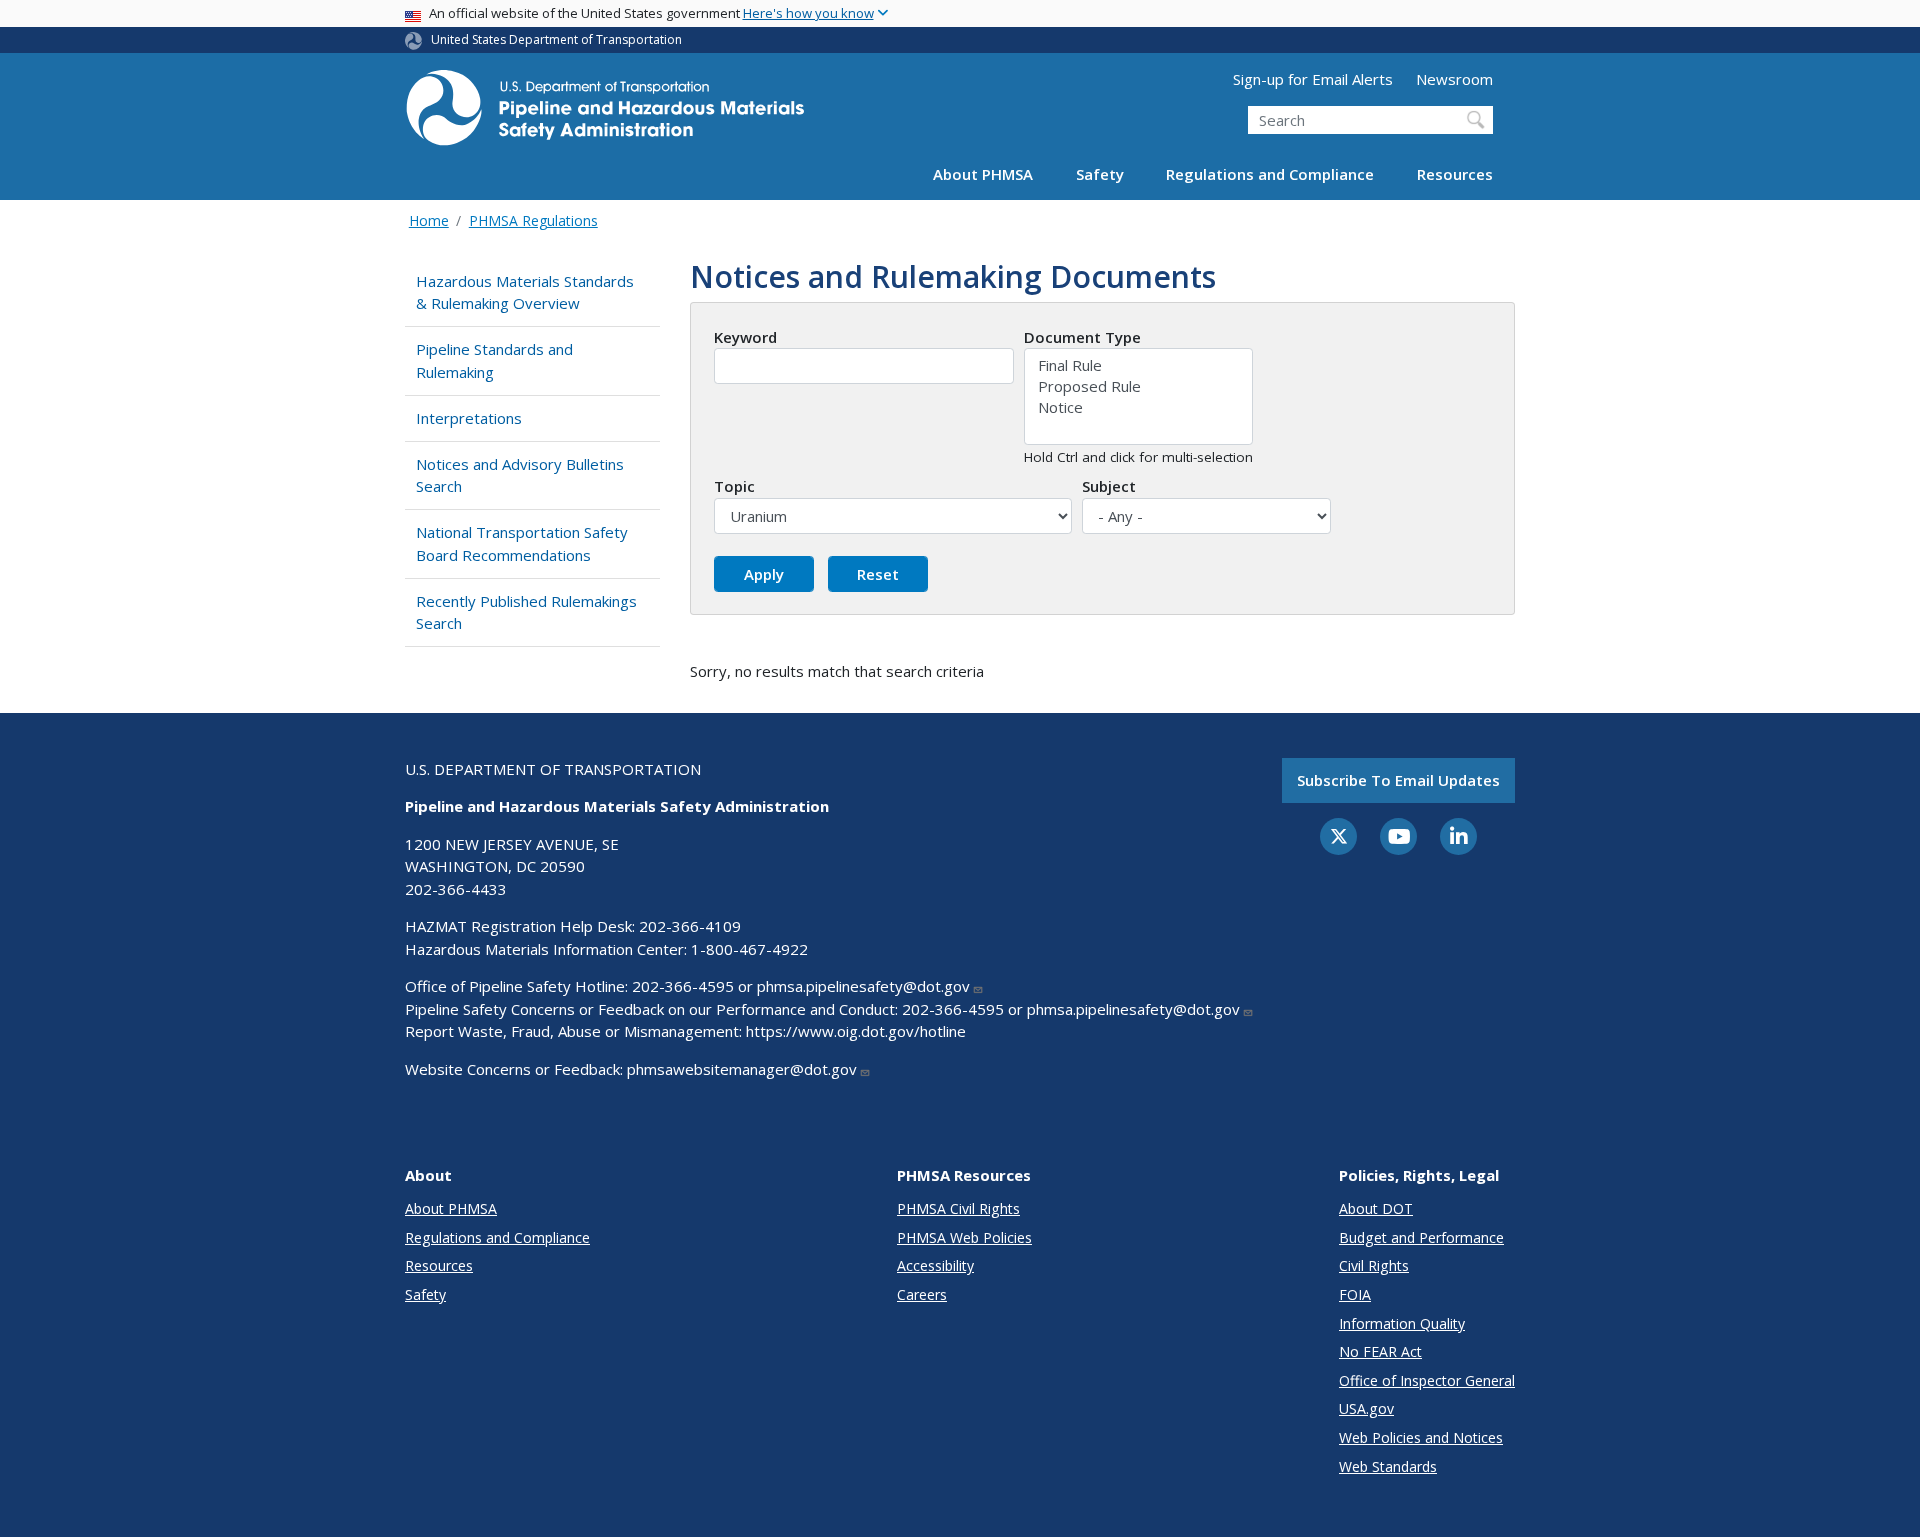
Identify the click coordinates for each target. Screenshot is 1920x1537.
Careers (922, 1294)
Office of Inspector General (1427, 1380)
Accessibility (935, 1265)
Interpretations (469, 418)
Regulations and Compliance (1270, 174)
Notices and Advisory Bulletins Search (520, 475)
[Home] (605, 113)
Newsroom (1454, 79)
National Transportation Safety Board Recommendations (522, 543)
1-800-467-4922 (749, 949)
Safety (1100, 174)
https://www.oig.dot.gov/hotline (856, 1031)
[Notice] (1138, 407)
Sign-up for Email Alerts (1313, 79)
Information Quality (1402, 1323)
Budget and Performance (1421, 1237)
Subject (1109, 486)
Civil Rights (1374, 1265)
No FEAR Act (1380, 1351)
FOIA (1355, 1294)
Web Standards (1388, 1466)
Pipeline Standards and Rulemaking (494, 360)
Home (429, 220)
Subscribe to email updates (1398, 780)
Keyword (745, 337)
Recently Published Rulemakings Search (526, 612)
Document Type (1082, 337)
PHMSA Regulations (533, 220)
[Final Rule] (1138, 365)
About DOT (1376, 1208)
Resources (1455, 174)
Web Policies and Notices (1421, 1437)
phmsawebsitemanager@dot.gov (742, 1069)
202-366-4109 (690, 926)
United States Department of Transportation (556, 39)
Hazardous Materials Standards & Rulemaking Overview (525, 292)
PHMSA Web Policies (964, 1237)
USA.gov (1366, 1408)
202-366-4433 (456, 889)
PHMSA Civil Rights (958, 1208)
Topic (734, 486)
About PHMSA (983, 174)
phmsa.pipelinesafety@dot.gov (863, 986)
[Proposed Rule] (1138, 386)
